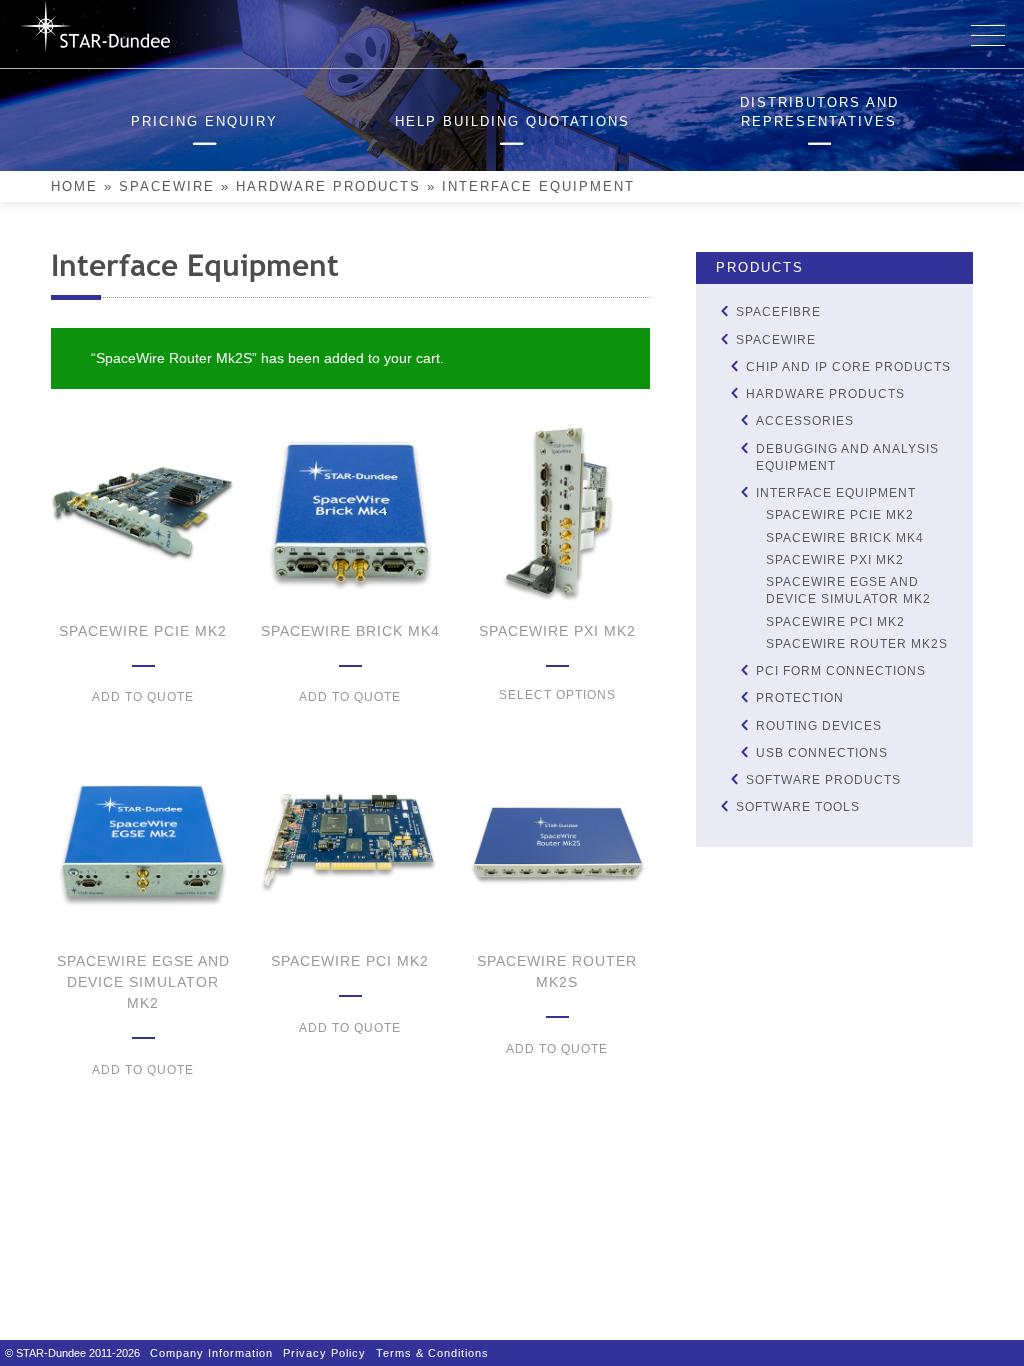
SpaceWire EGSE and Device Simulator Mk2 (848, 590)
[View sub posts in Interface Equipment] (744, 492)
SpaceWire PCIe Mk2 (840, 515)
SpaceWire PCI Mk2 (835, 622)
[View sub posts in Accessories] (744, 420)
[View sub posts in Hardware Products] (734, 393)
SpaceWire (167, 187)
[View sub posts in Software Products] (734, 779)
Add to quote (143, 697)
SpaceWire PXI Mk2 (835, 560)
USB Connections (822, 753)
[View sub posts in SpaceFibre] (724, 311)
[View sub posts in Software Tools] (724, 806)
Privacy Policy (324, 1353)
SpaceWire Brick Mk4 (845, 538)
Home (74, 187)
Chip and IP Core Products (848, 367)
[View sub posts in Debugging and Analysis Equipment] (744, 447)
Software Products (823, 780)
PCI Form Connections (841, 671)
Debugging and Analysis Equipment (847, 457)
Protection (800, 698)
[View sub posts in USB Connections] (744, 751)
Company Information (211, 1353)
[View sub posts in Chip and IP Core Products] (734, 365)
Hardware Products (328, 187)
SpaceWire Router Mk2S (857, 644)
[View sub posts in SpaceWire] (724, 338)
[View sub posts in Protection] (744, 697)
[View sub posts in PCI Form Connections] (744, 670)
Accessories (805, 421)
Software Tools (798, 807)
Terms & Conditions (432, 1353)
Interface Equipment (836, 493)
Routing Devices (819, 726)
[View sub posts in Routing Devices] (744, 724)
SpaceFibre (778, 312)
